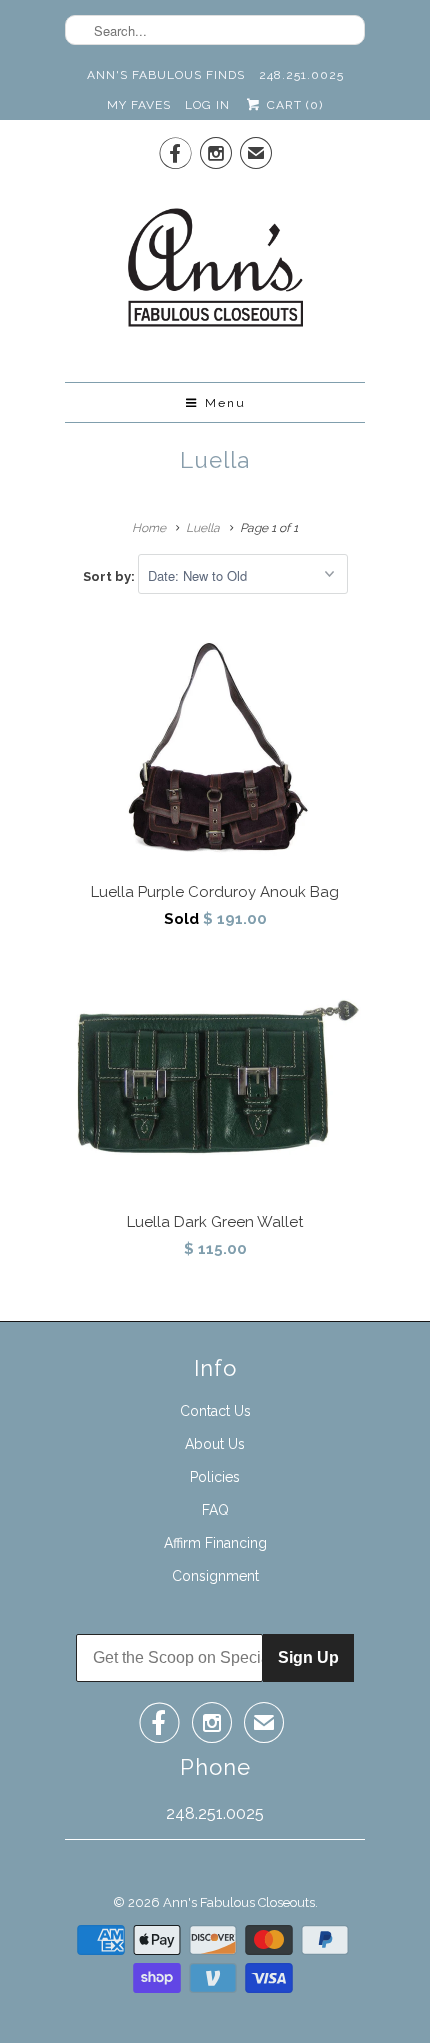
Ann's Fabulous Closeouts (239, 1902)
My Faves (139, 105)
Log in (207, 105)
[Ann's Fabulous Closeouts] (215, 273)
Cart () (292, 105)
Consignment (215, 1576)
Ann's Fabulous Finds (166, 75)
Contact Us (215, 1411)
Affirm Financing (215, 1543)
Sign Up (308, 1657)
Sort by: (110, 576)
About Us (215, 1444)
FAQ (215, 1510)
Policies (215, 1477)
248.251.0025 (301, 75)
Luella (215, 460)
